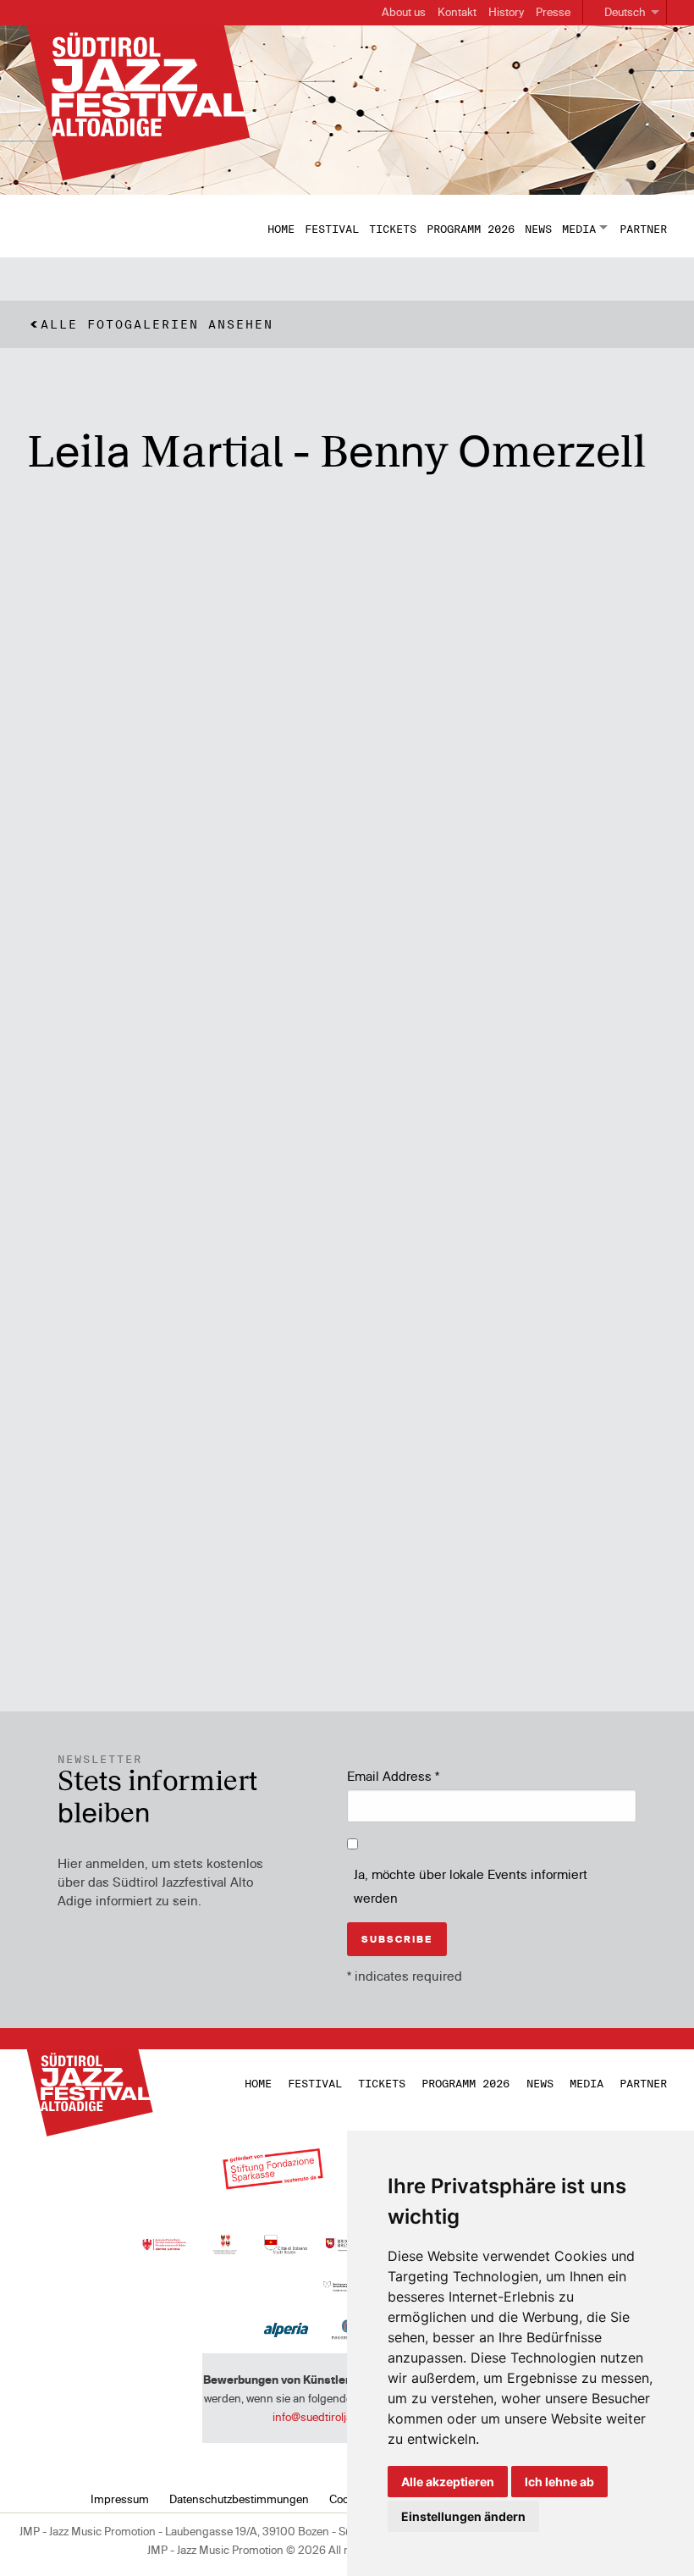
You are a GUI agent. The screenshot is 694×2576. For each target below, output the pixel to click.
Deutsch (625, 12)
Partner (643, 229)
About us (404, 12)
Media (579, 229)
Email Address (393, 1776)
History (506, 12)
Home (281, 229)
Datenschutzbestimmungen (239, 2499)
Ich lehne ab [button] (559, 2482)
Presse (553, 12)
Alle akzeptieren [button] (448, 2482)
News (538, 229)
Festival (332, 229)
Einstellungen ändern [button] (463, 2516)
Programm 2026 (471, 229)
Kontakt (457, 12)
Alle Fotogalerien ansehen (157, 324)
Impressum (120, 2499)
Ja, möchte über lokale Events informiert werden (471, 1887)
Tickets (393, 229)
